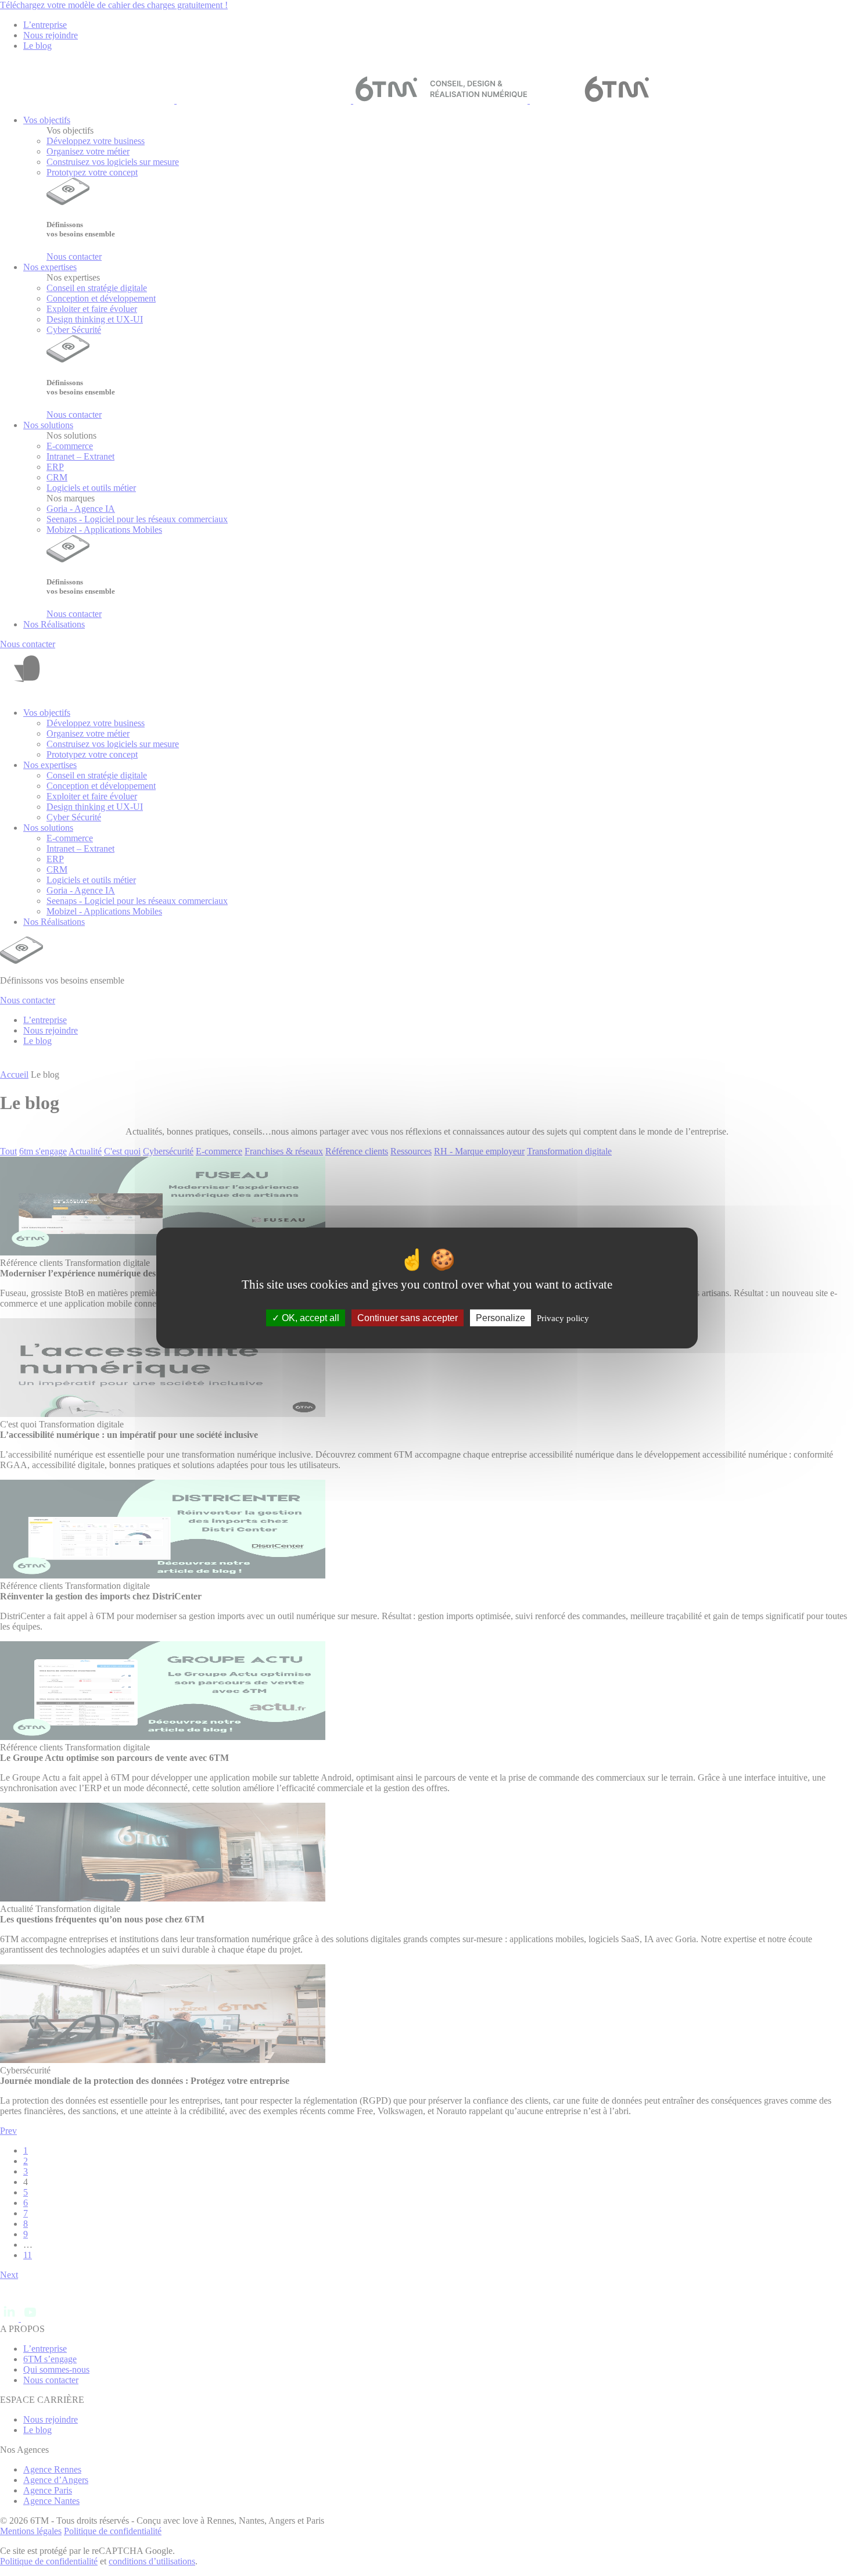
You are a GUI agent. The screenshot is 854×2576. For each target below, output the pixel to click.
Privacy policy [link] (563, 1318)
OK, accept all (309, 1318)
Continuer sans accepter (408, 1318)
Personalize (500, 1318)
